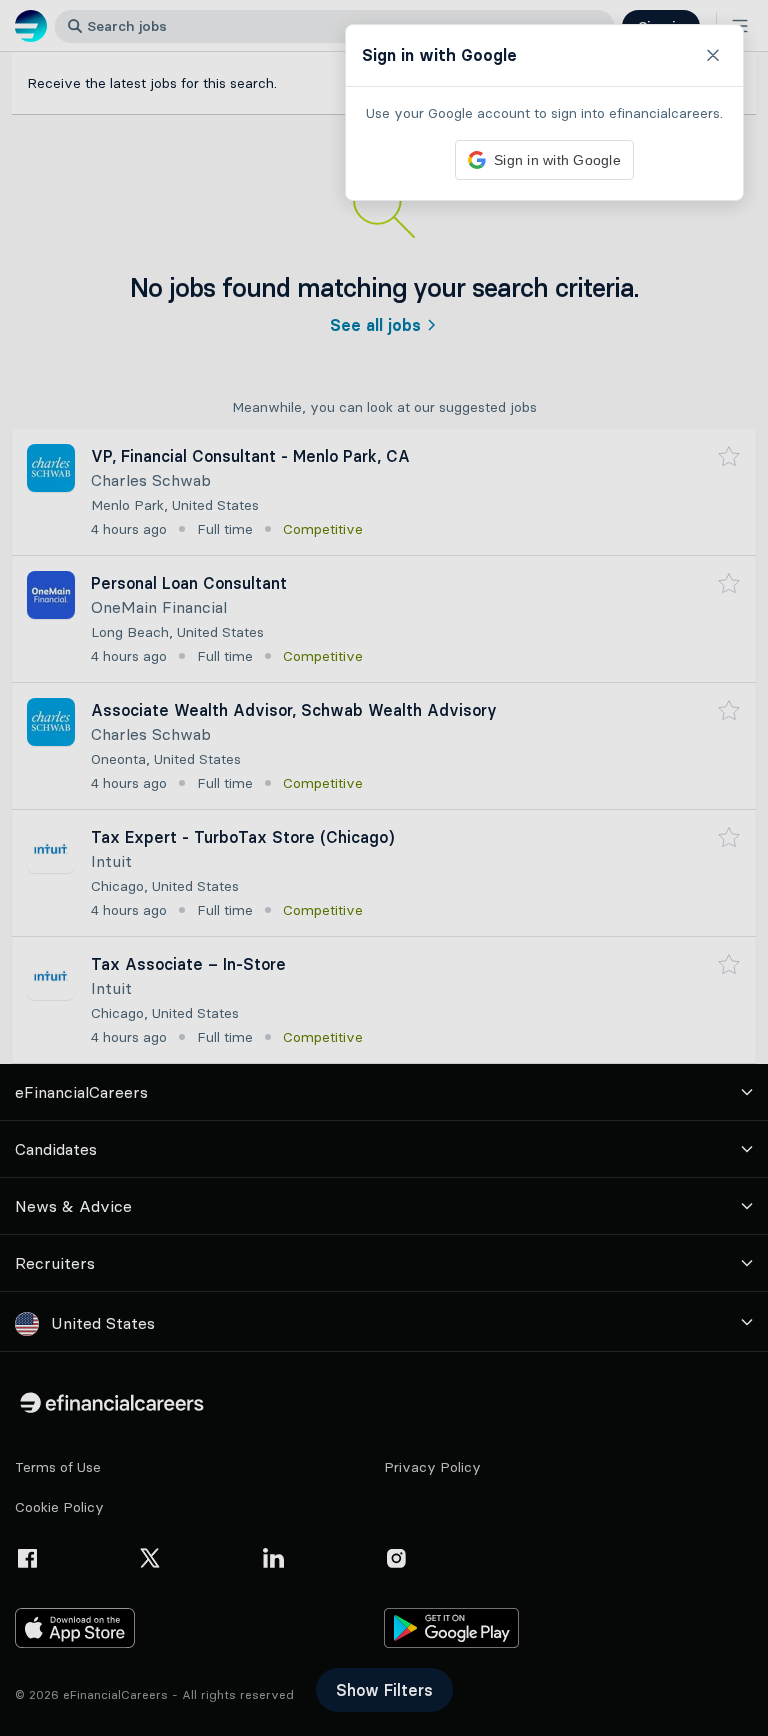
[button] (384, 868)
